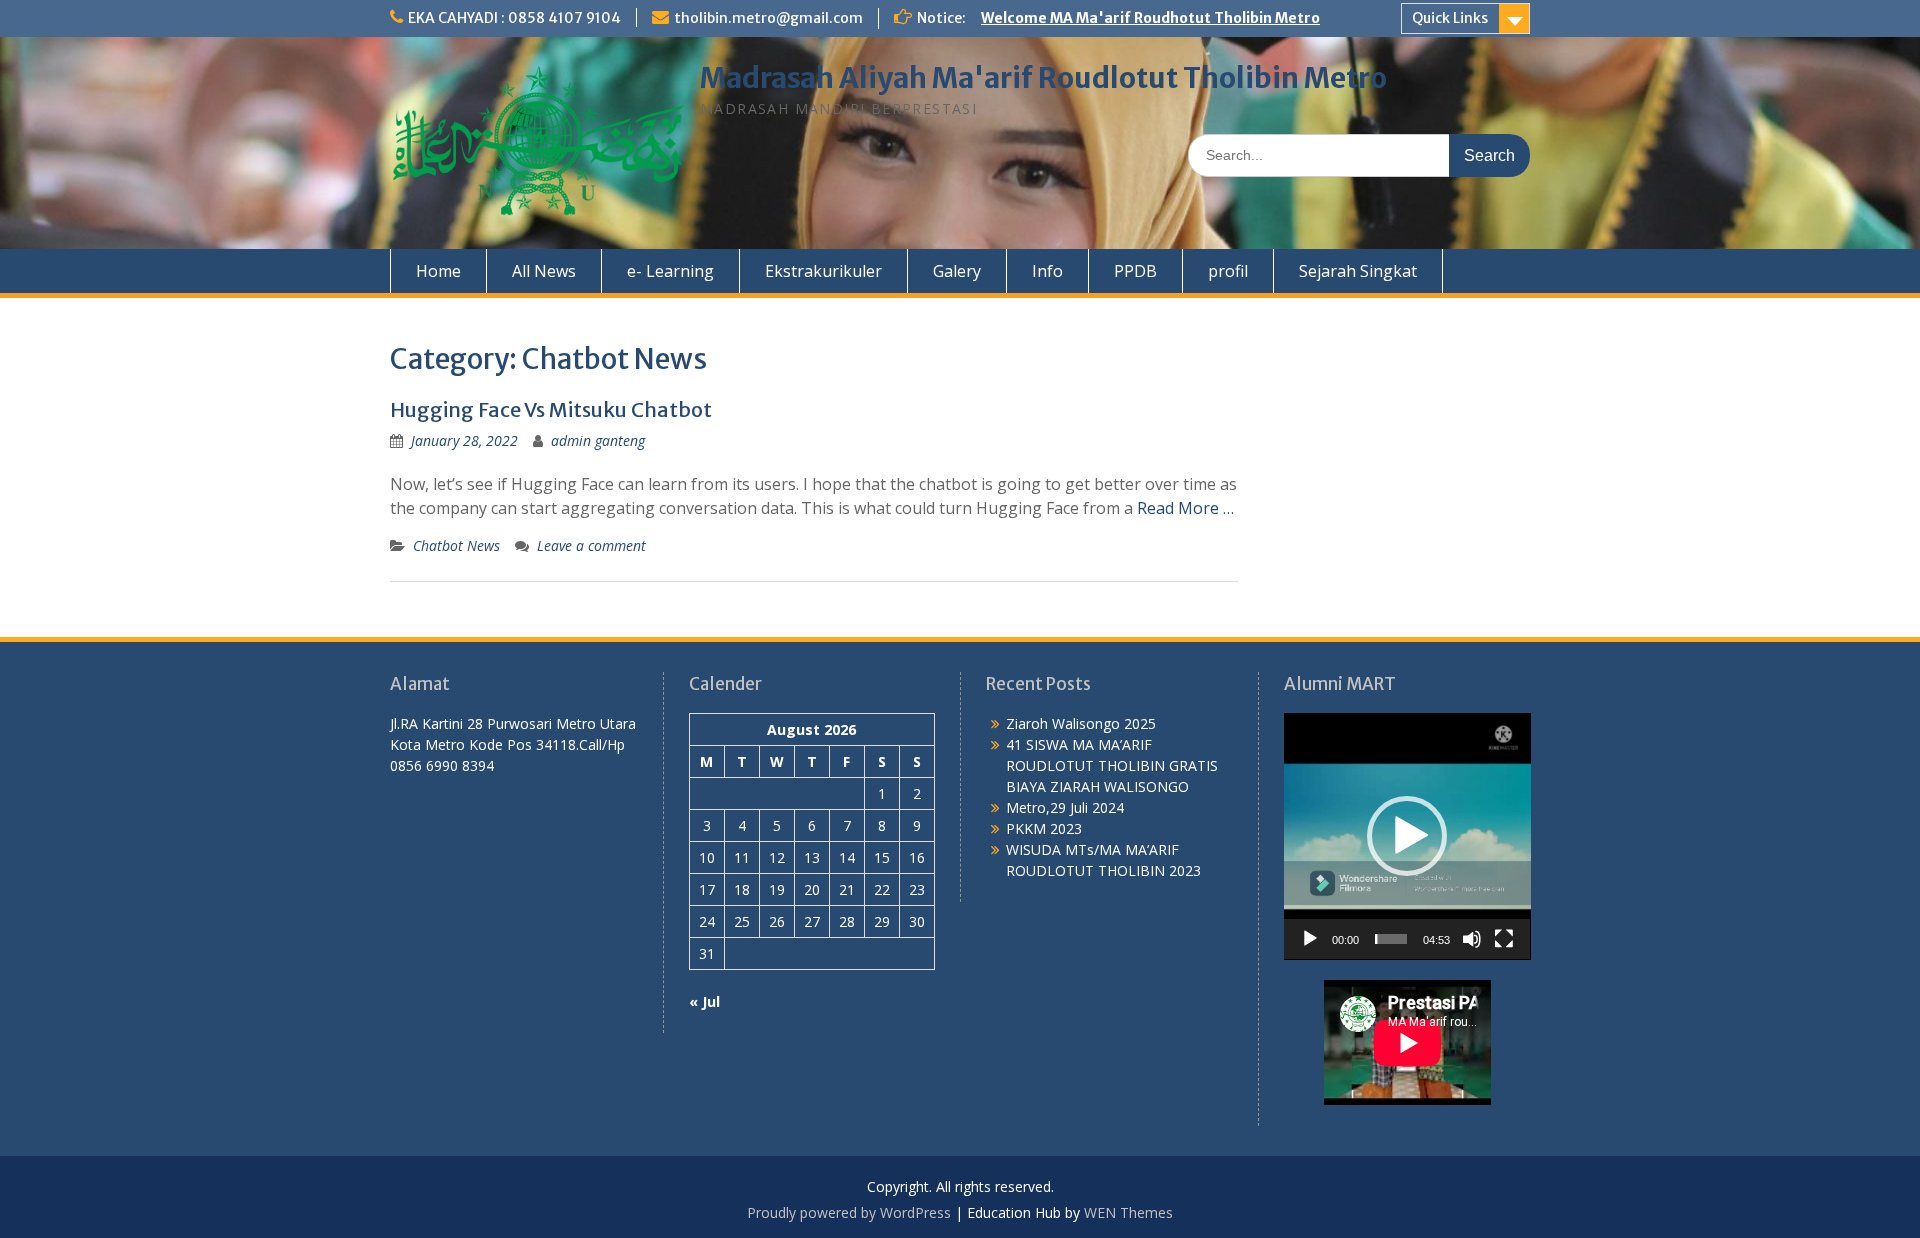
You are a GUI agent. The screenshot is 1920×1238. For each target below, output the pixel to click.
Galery (957, 271)
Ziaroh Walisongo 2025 (1081, 723)
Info (1047, 271)
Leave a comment (591, 545)
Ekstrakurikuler (823, 271)
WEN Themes (1128, 1212)
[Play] (1310, 939)
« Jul (704, 1001)
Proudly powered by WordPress (849, 1212)
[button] (1407, 836)
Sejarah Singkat (1358, 271)
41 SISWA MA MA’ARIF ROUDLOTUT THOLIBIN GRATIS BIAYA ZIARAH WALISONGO (1112, 765)
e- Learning (670, 271)
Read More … (1185, 508)
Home (438, 271)
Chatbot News (456, 545)
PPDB (1135, 271)
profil (1228, 271)
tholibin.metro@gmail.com (768, 18)
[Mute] (1472, 939)
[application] (1407, 836)
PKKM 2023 (1044, 828)
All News (544, 271)
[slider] (1391, 939)
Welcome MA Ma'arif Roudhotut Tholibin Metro (1150, 18)
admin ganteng (598, 440)
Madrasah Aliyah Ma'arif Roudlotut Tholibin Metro (1043, 78)
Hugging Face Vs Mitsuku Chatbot (551, 409)
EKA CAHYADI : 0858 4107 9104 (514, 18)
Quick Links (1450, 18)
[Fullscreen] (1504, 939)
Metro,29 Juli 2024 (1065, 807)
